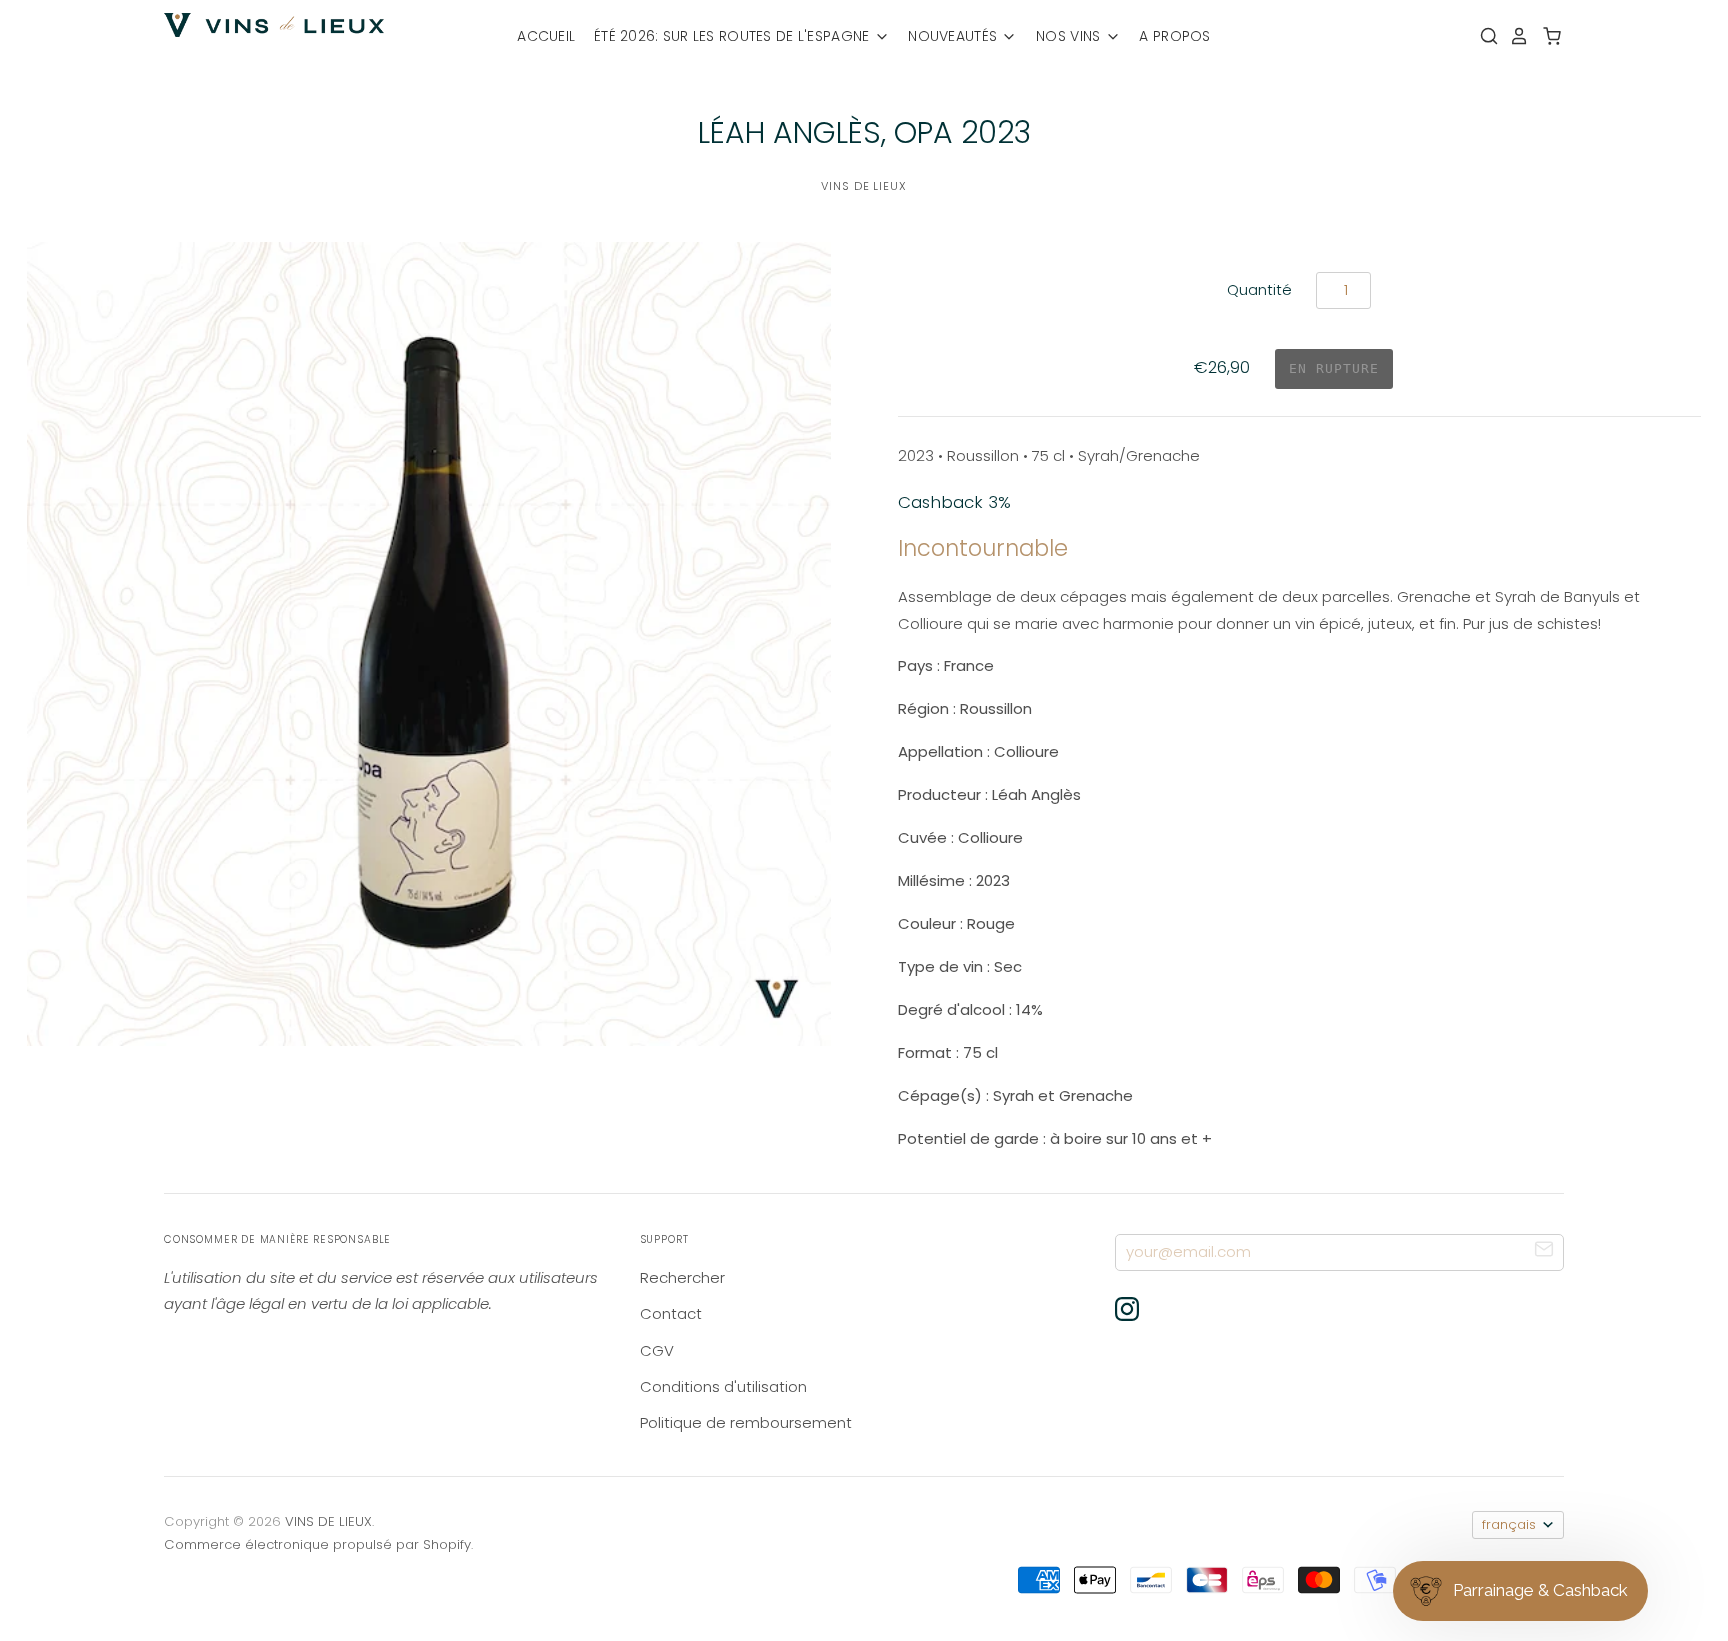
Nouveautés (954, 36)
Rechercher (682, 1277)
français (1509, 1524)
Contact (671, 1313)
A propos (1174, 36)
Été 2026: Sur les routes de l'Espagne (734, 36)
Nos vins (1070, 36)
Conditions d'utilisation (723, 1386)
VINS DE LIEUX (864, 186)
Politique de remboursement (746, 1422)
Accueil (546, 36)
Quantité (1259, 289)
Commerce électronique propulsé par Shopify (317, 1544)
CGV (657, 1350)
